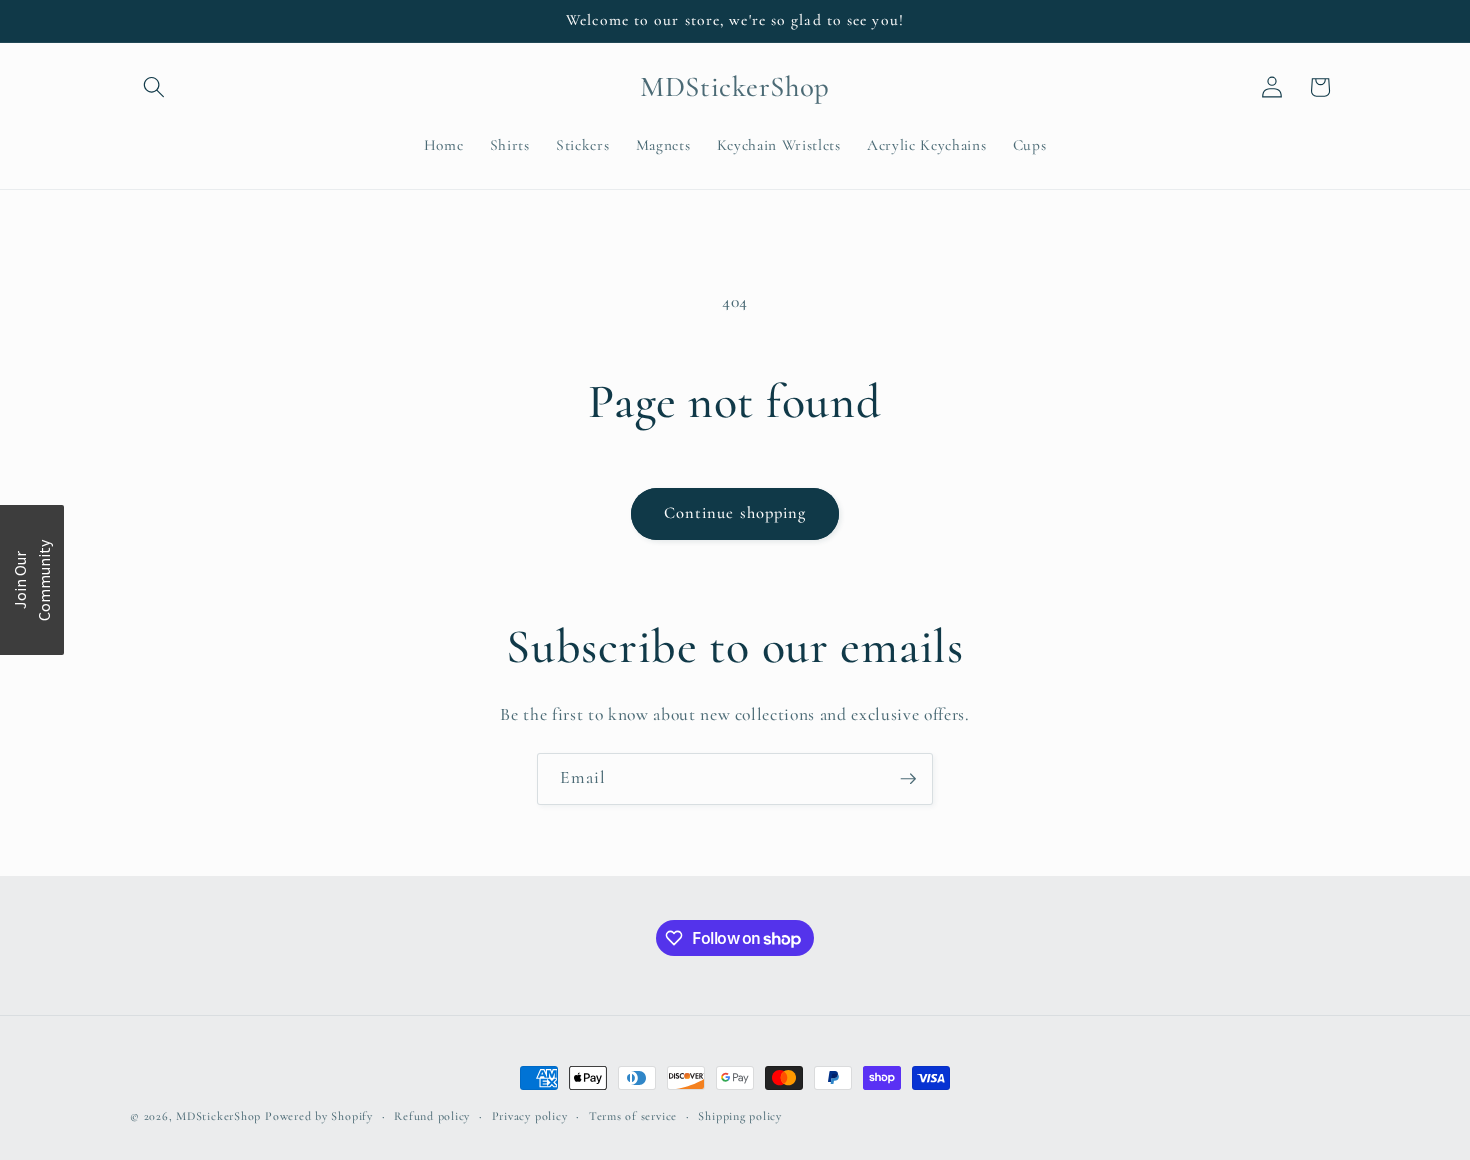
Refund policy (432, 1116)
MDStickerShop (218, 1116)
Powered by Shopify (319, 1116)
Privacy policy (530, 1116)
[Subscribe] (908, 779)
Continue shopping (735, 513)
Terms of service (633, 1116)
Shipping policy (740, 1116)
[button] (154, 87)
